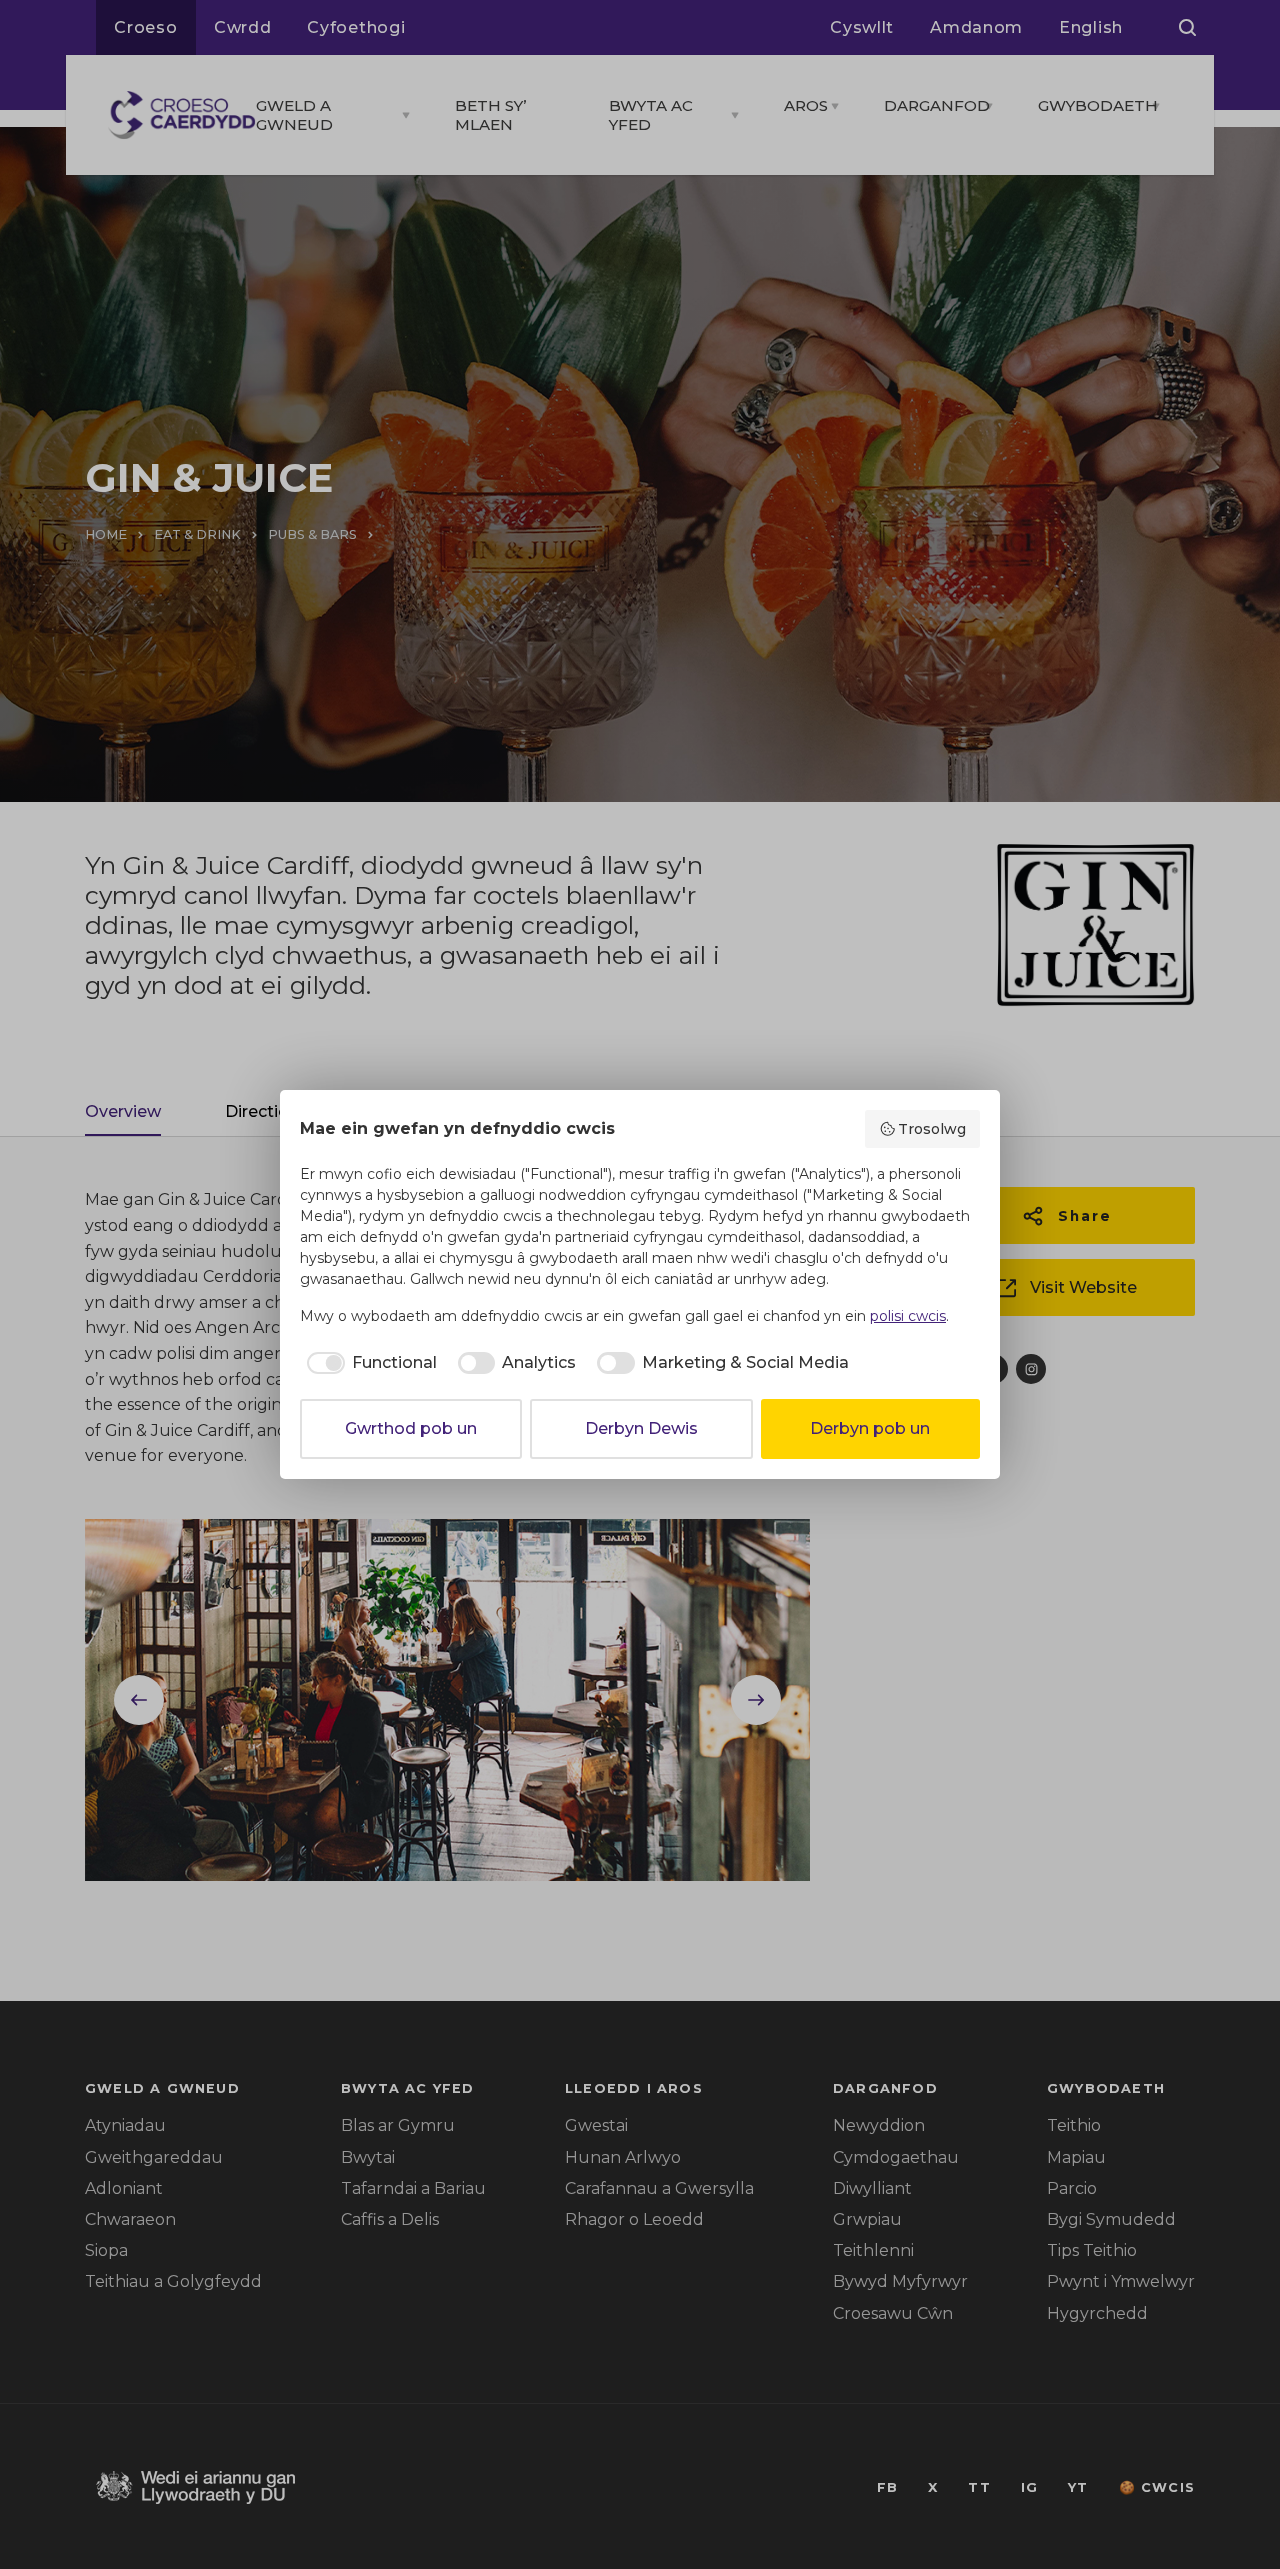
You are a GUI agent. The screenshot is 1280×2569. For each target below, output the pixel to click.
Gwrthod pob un (411, 1428)
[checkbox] (368, 1363)
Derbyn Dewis (641, 1428)
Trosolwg (932, 1129)
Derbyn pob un (870, 1428)
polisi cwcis (908, 1316)
